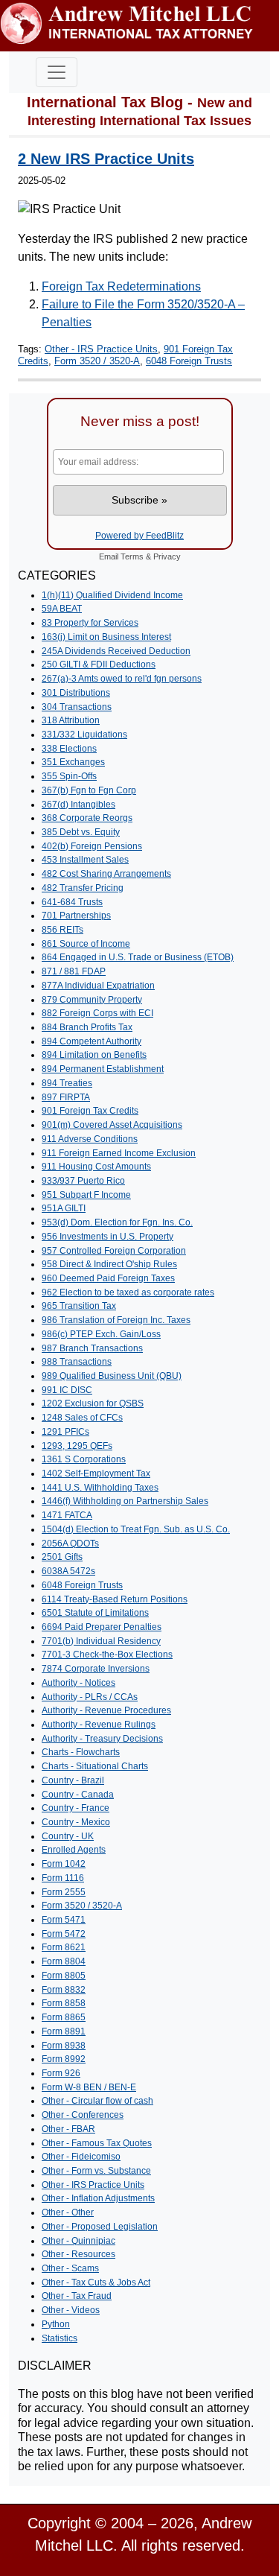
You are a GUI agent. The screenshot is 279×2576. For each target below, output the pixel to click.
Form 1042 (64, 1864)
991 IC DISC (67, 1390)
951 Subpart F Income (86, 1195)
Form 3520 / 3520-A (97, 361)
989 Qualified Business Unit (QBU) (112, 1376)
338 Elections (69, 749)
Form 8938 (64, 2046)
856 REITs (62, 930)
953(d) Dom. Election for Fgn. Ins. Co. (117, 1222)
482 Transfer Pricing (83, 888)
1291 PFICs (65, 1432)
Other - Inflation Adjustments (98, 2198)
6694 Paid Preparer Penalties (102, 1627)
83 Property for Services (90, 623)
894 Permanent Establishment (103, 1069)
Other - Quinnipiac (78, 2241)
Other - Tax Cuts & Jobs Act (96, 2282)
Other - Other (68, 2212)
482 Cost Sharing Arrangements (106, 874)
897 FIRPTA (66, 1097)
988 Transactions (77, 1362)
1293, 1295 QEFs (77, 1446)
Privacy (167, 556)
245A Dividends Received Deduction (116, 651)
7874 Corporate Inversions (96, 1669)
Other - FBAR (68, 2129)
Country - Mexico (76, 1822)
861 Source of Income (86, 944)
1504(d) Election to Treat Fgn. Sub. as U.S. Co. (136, 1529)
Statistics (60, 2338)
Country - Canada (78, 1795)
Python (56, 2324)
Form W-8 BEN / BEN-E (89, 2087)
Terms (132, 556)
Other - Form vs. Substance (96, 2171)
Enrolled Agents (74, 1850)
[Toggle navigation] (57, 72)
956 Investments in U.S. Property (108, 1237)
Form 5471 (64, 1920)
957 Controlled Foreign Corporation (114, 1251)
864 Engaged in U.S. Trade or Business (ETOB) (138, 957)
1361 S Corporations (84, 1459)
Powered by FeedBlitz (139, 536)
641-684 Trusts (72, 902)
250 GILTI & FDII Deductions (99, 664)
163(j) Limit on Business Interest (106, 637)
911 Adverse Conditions (90, 1139)
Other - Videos (71, 2310)
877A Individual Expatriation (98, 986)
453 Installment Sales (85, 860)
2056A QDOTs (70, 1544)
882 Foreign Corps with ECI (97, 1013)
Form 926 (61, 2073)
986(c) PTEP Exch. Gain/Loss (101, 1334)
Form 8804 (64, 1961)
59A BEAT (62, 609)
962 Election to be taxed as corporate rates (128, 1292)
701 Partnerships (76, 916)
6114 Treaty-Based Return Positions (115, 1599)
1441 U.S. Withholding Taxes (100, 1488)
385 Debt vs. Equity (81, 832)
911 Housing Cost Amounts (96, 1167)
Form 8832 (64, 1990)
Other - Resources (78, 2254)
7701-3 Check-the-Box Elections (107, 1655)
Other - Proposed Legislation (100, 2227)
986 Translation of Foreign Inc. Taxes (116, 1320)
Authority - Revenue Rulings (99, 1725)
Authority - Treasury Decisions (102, 1739)
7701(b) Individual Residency (101, 1641)
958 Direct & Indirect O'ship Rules (109, 1264)
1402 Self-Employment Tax (96, 1473)
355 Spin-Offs (69, 776)
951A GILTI (64, 1208)
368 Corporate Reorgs (87, 818)
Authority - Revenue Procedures (106, 1710)
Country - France (76, 1808)
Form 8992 (64, 2059)
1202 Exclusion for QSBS (93, 1403)
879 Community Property (92, 1000)
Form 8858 (64, 2003)
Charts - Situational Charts (95, 1766)
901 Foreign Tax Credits (90, 1111)
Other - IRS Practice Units (101, 349)
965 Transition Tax (79, 1306)
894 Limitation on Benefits (94, 1055)
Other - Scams (70, 2268)
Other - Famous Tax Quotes (97, 2143)
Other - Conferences (83, 2115)
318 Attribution (71, 720)
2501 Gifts (62, 1557)
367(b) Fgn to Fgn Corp (89, 790)
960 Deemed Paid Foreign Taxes (108, 1278)
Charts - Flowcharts (81, 1752)
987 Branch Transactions (92, 1348)
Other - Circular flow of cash (97, 2101)
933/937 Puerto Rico (83, 1181)
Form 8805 (64, 1976)
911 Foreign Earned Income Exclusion (119, 1153)
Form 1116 (63, 1878)
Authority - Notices (78, 1683)
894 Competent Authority (92, 1041)
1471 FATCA (67, 1515)
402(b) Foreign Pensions (92, 846)
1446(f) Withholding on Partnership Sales (125, 1501)
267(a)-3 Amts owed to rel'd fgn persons (122, 679)
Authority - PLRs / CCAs (90, 1697)
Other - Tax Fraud (77, 2296)
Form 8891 (64, 2031)
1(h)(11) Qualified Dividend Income (112, 595)
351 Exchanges (73, 762)
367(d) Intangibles (78, 805)
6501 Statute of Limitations (95, 1613)
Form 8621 (64, 1947)
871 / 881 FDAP (74, 971)
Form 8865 (64, 2017)
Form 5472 (64, 1934)
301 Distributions (76, 693)
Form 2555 (64, 1892)
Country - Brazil (73, 1780)
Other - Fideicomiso (81, 2157)
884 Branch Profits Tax (87, 1027)
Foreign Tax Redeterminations (121, 286)
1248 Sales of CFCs (82, 1418)
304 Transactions (77, 707)
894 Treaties (67, 1083)
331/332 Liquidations (84, 735)
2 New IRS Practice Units (106, 159)
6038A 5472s (68, 1571)
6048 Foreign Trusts (189, 361)
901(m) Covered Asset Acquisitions (112, 1125)
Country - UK (68, 1836)
